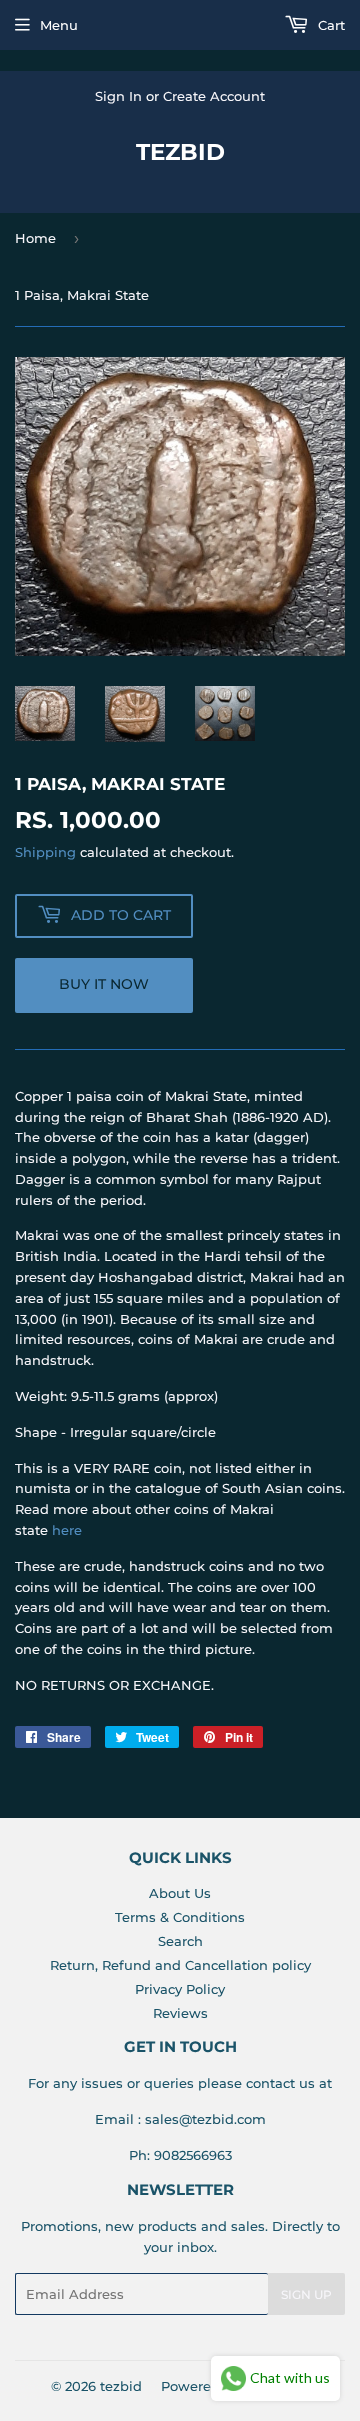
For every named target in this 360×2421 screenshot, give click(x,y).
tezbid (180, 152)
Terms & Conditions (180, 1917)
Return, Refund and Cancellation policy (180, 1965)
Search (180, 1941)
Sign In (118, 96)
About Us (180, 1893)
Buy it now (104, 984)
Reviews (180, 2013)
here (67, 1530)
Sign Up (306, 2294)
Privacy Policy (180, 1989)
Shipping (45, 852)
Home (35, 238)
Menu (59, 25)
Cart (329, 25)
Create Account (214, 96)
